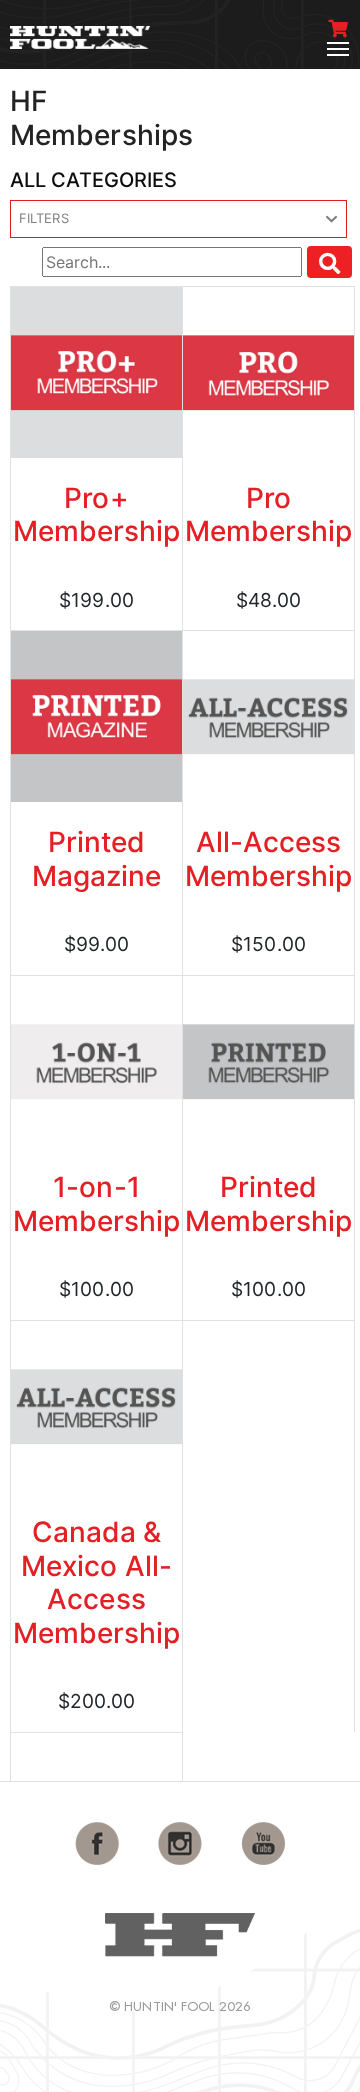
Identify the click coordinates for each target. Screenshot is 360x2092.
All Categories (93, 180)
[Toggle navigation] (338, 49)
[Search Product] (329, 262)
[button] (178, 219)
